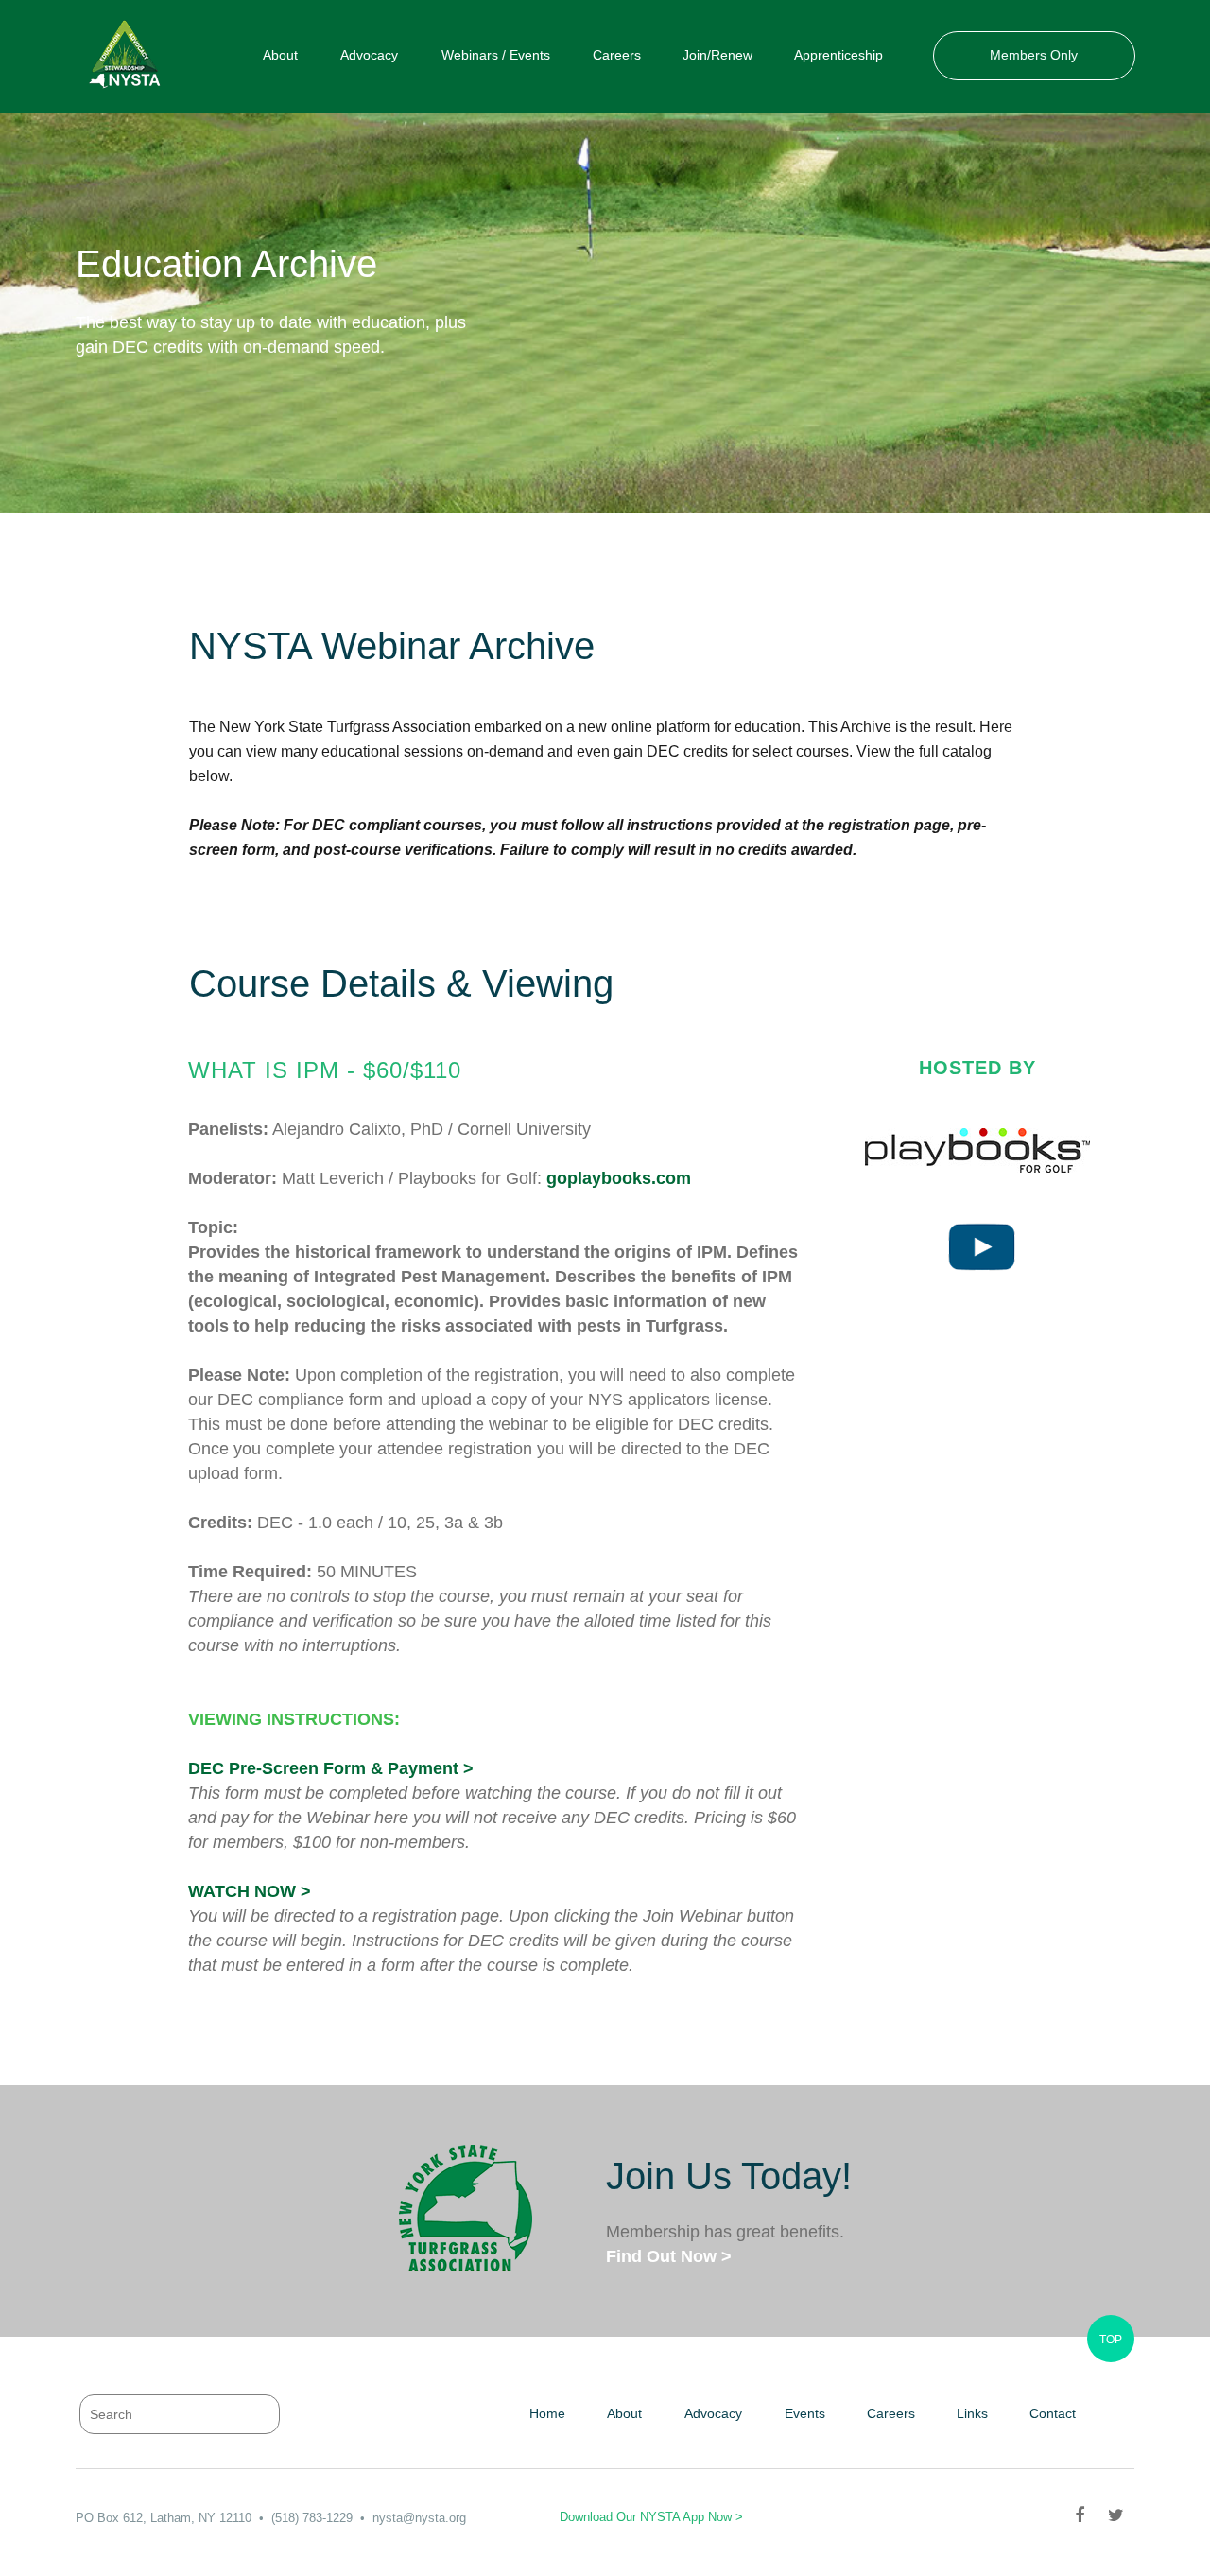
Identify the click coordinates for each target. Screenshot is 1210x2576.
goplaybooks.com (619, 1178)
